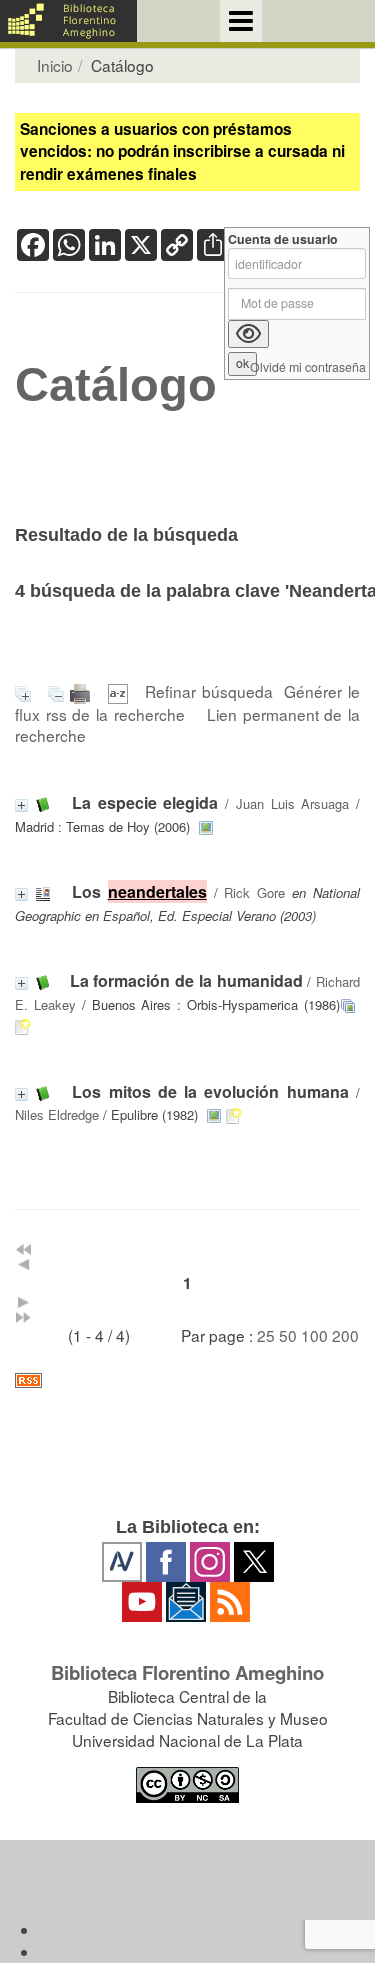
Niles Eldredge (57, 1114)
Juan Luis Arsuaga (293, 803)
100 (314, 1335)
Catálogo (116, 385)
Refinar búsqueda (209, 691)
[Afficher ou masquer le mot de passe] (248, 334)
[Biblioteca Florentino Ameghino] (68, 21)
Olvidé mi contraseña (308, 367)
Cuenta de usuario (283, 239)
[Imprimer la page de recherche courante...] (83, 691)
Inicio (55, 65)
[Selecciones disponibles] (121, 691)
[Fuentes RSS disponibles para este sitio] (187, 1380)
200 (345, 1335)
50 (288, 1335)
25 (266, 1335)
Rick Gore (254, 892)
